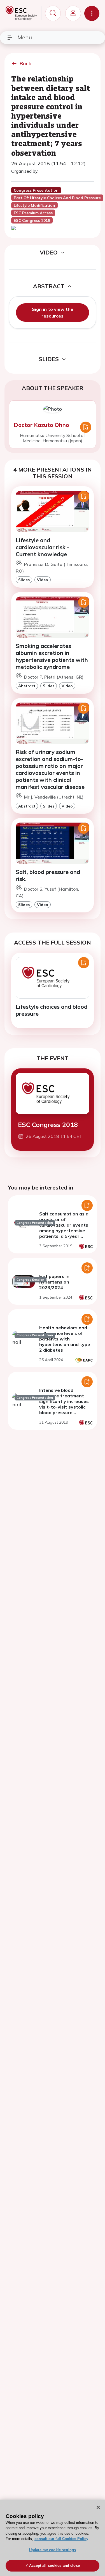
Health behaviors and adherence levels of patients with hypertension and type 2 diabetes (65, 1339)
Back (25, 63)
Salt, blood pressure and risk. (48, 875)
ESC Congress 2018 (48, 1125)
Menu (25, 37)
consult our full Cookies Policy (61, 2539)
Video (43, 580)
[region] (53, 2538)
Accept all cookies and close (54, 2566)
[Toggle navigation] (92, 13)
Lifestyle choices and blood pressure (52, 1010)
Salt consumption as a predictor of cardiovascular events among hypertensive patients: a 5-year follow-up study (64, 1228)
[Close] (98, 2507)
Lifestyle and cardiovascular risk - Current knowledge (42, 547)
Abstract (27, 686)
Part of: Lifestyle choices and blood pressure (57, 198)
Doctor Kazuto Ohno (41, 425)
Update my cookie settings (53, 2550)
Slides (24, 580)
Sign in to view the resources (53, 313)
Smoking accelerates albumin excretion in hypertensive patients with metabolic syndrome (52, 656)
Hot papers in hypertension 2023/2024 (54, 1282)
